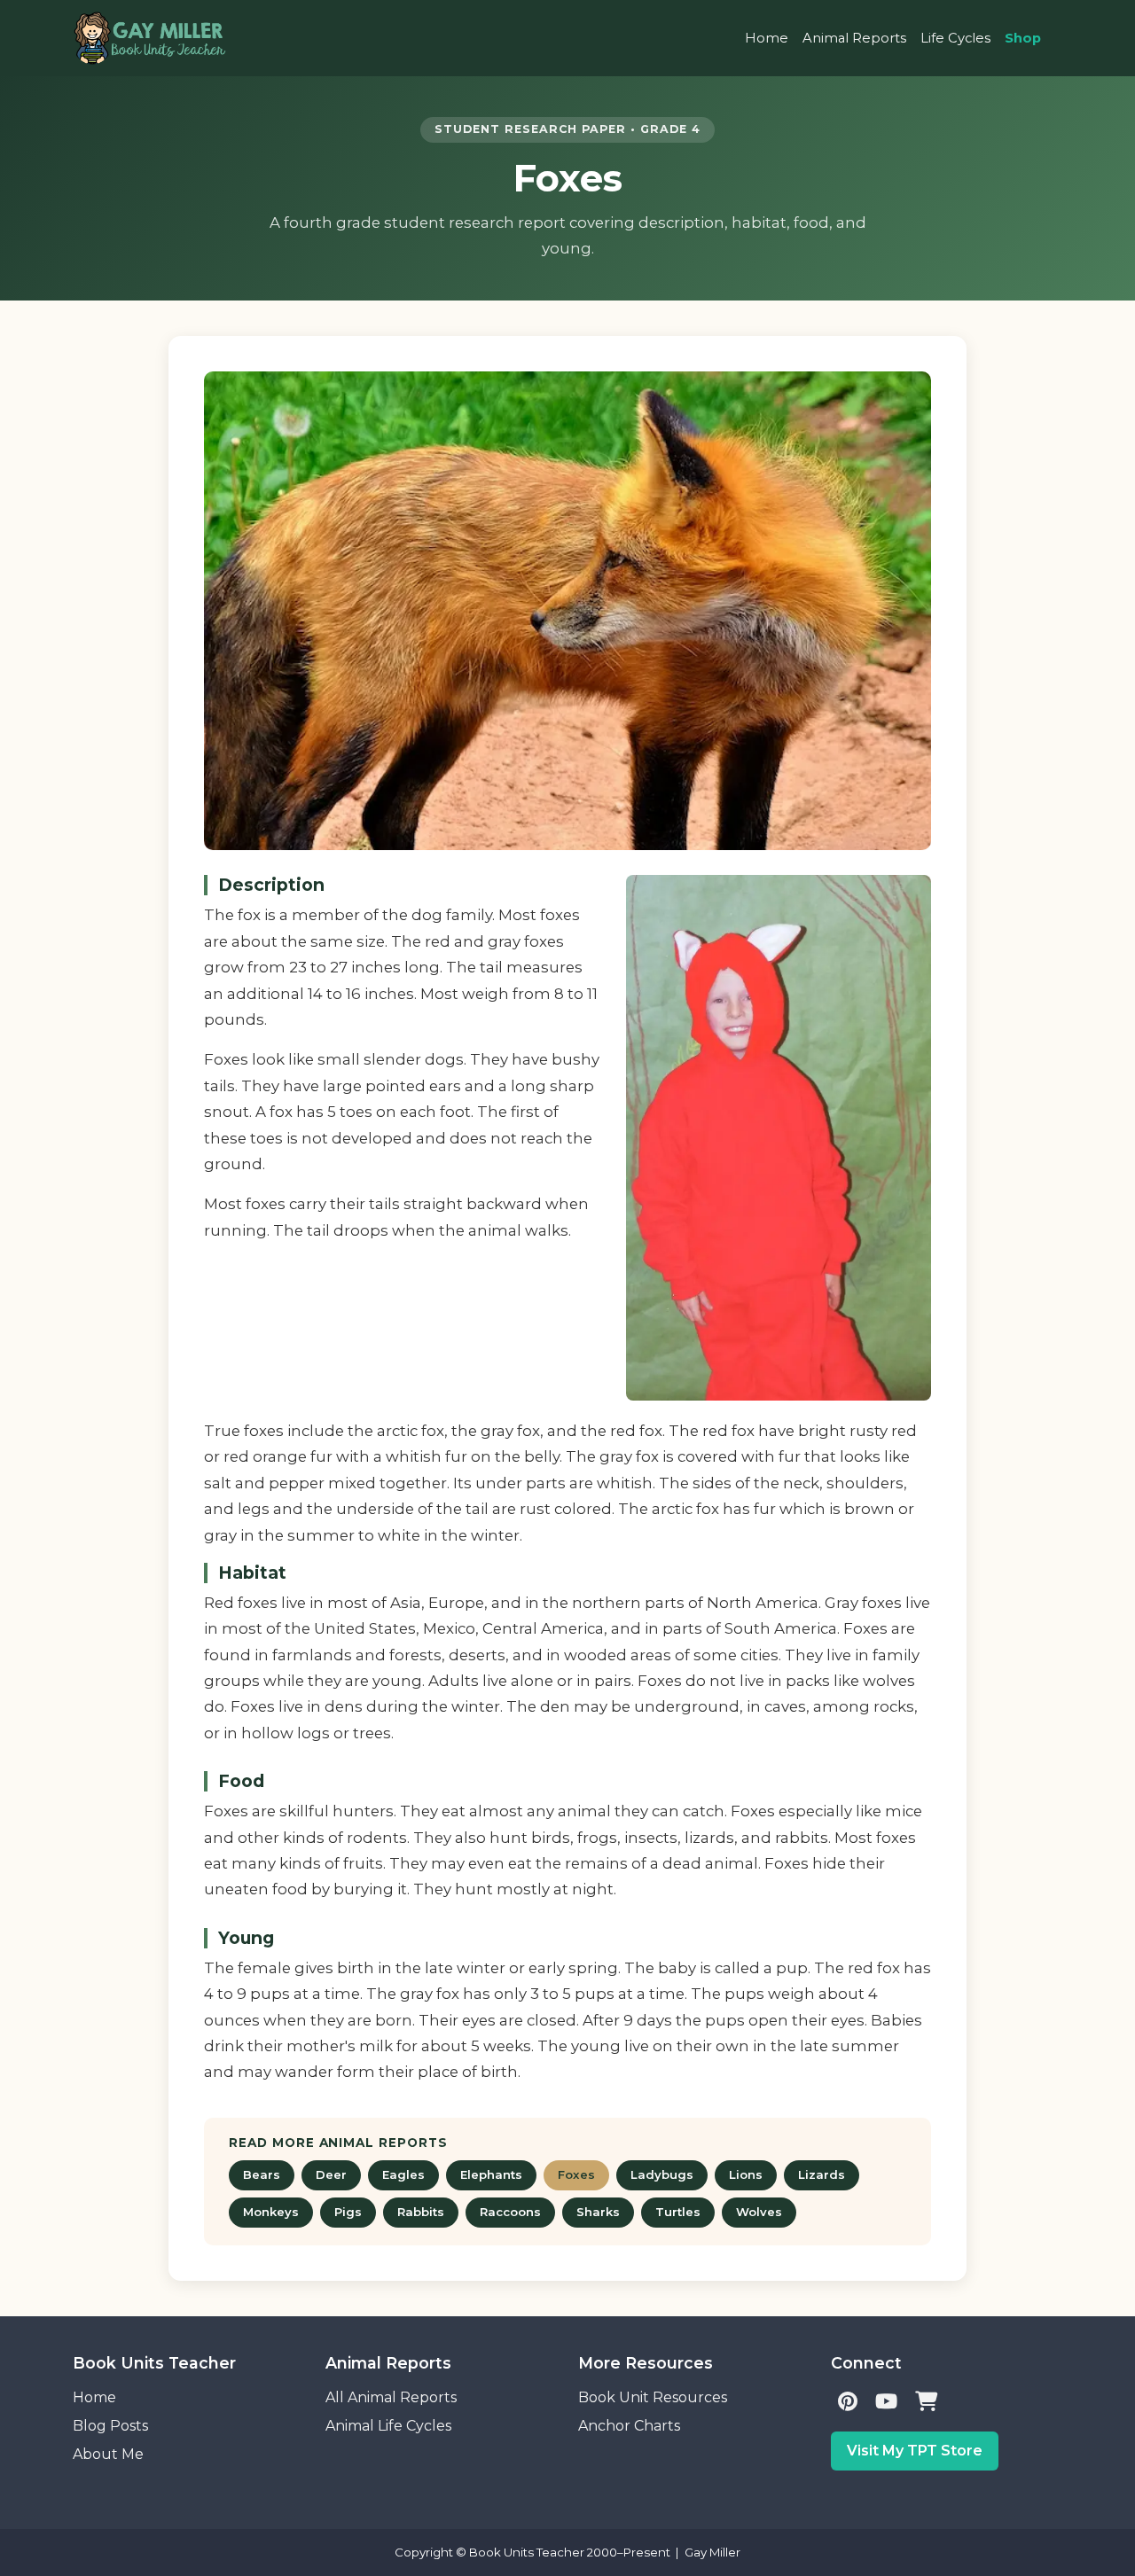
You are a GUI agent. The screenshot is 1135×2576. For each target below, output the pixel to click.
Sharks (598, 2212)
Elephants (491, 2174)
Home (767, 38)
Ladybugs (662, 2174)
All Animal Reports (391, 2397)
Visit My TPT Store (915, 2451)
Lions (746, 2174)
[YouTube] (886, 2402)
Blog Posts (110, 2426)
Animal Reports (854, 38)
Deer (331, 2174)
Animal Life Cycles (388, 2426)
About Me (108, 2454)
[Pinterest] (848, 2402)
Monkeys (271, 2212)
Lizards (822, 2174)
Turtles (678, 2212)
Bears (262, 2174)
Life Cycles (955, 38)
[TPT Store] (926, 2402)
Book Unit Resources (653, 2397)
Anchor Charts (629, 2426)
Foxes (576, 2174)
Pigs (348, 2212)
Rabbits (421, 2212)
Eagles (403, 2174)
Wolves (759, 2212)
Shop (1023, 38)
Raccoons (510, 2212)
